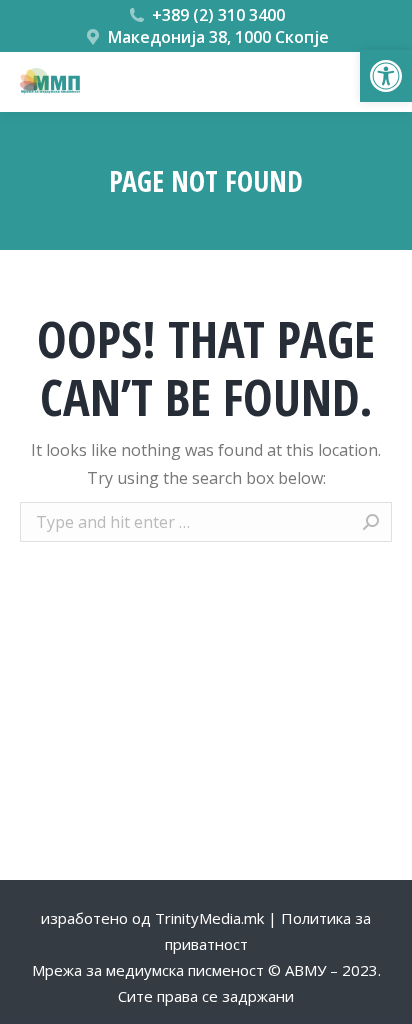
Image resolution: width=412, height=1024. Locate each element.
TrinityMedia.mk (209, 918)
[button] (386, 76)
